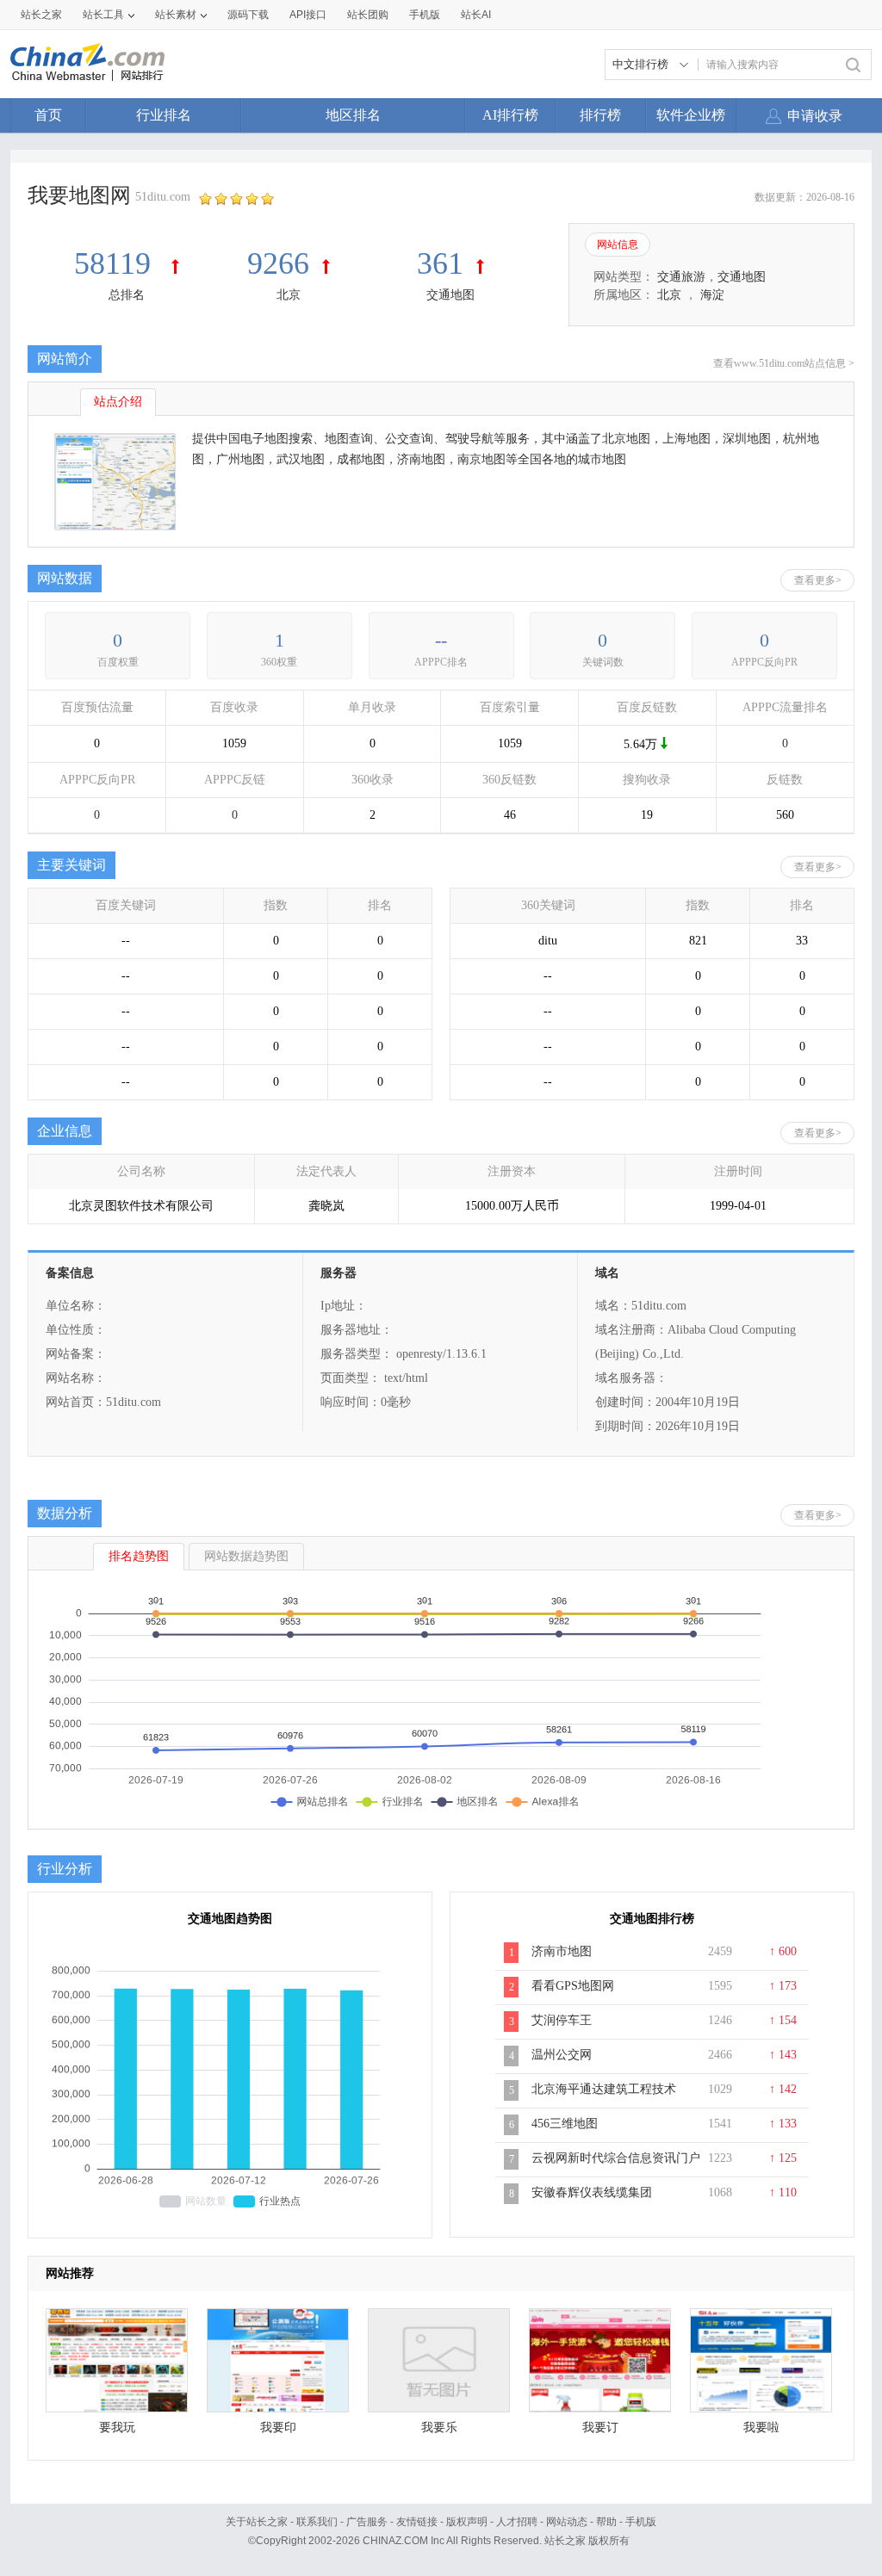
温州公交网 (562, 2055)
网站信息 (618, 245)
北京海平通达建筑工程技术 (604, 2089)
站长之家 (41, 15)
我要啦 (761, 2427)
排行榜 (600, 115)
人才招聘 (517, 2522)
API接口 (308, 15)
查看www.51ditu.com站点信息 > (784, 363)
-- (441, 640)
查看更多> (818, 580)
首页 (48, 115)
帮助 (606, 2522)
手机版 (641, 2522)
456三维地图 (565, 2124)
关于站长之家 (257, 2522)
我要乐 (439, 2427)
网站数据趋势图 (246, 1556)
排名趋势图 (139, 1556)
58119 (116, 263)
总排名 (127, 295)
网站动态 (567, 2522)
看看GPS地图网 (573, 1986)
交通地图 (450, 295)
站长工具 (103, 15)
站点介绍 (118, 402)
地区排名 (353, 115)
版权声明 (467, 2522)
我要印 (278, 2427)
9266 (278, 263)
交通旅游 (681, 277)
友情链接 (417, 2522)
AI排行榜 (510, 115)
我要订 (600, 2427)
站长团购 (368, 15)
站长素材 (176, 15)
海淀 (712, 295)
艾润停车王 (562, 2020)
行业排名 (164, 115)
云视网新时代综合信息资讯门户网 (616, 2167)
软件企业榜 (691, 115)
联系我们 (317, 2522)
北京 (289, 295)
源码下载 (248, 15)
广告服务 (367, 2522)
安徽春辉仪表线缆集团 (592, 2192)
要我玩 (117, 2427)
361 (440, 263)
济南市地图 (562, 1951)
